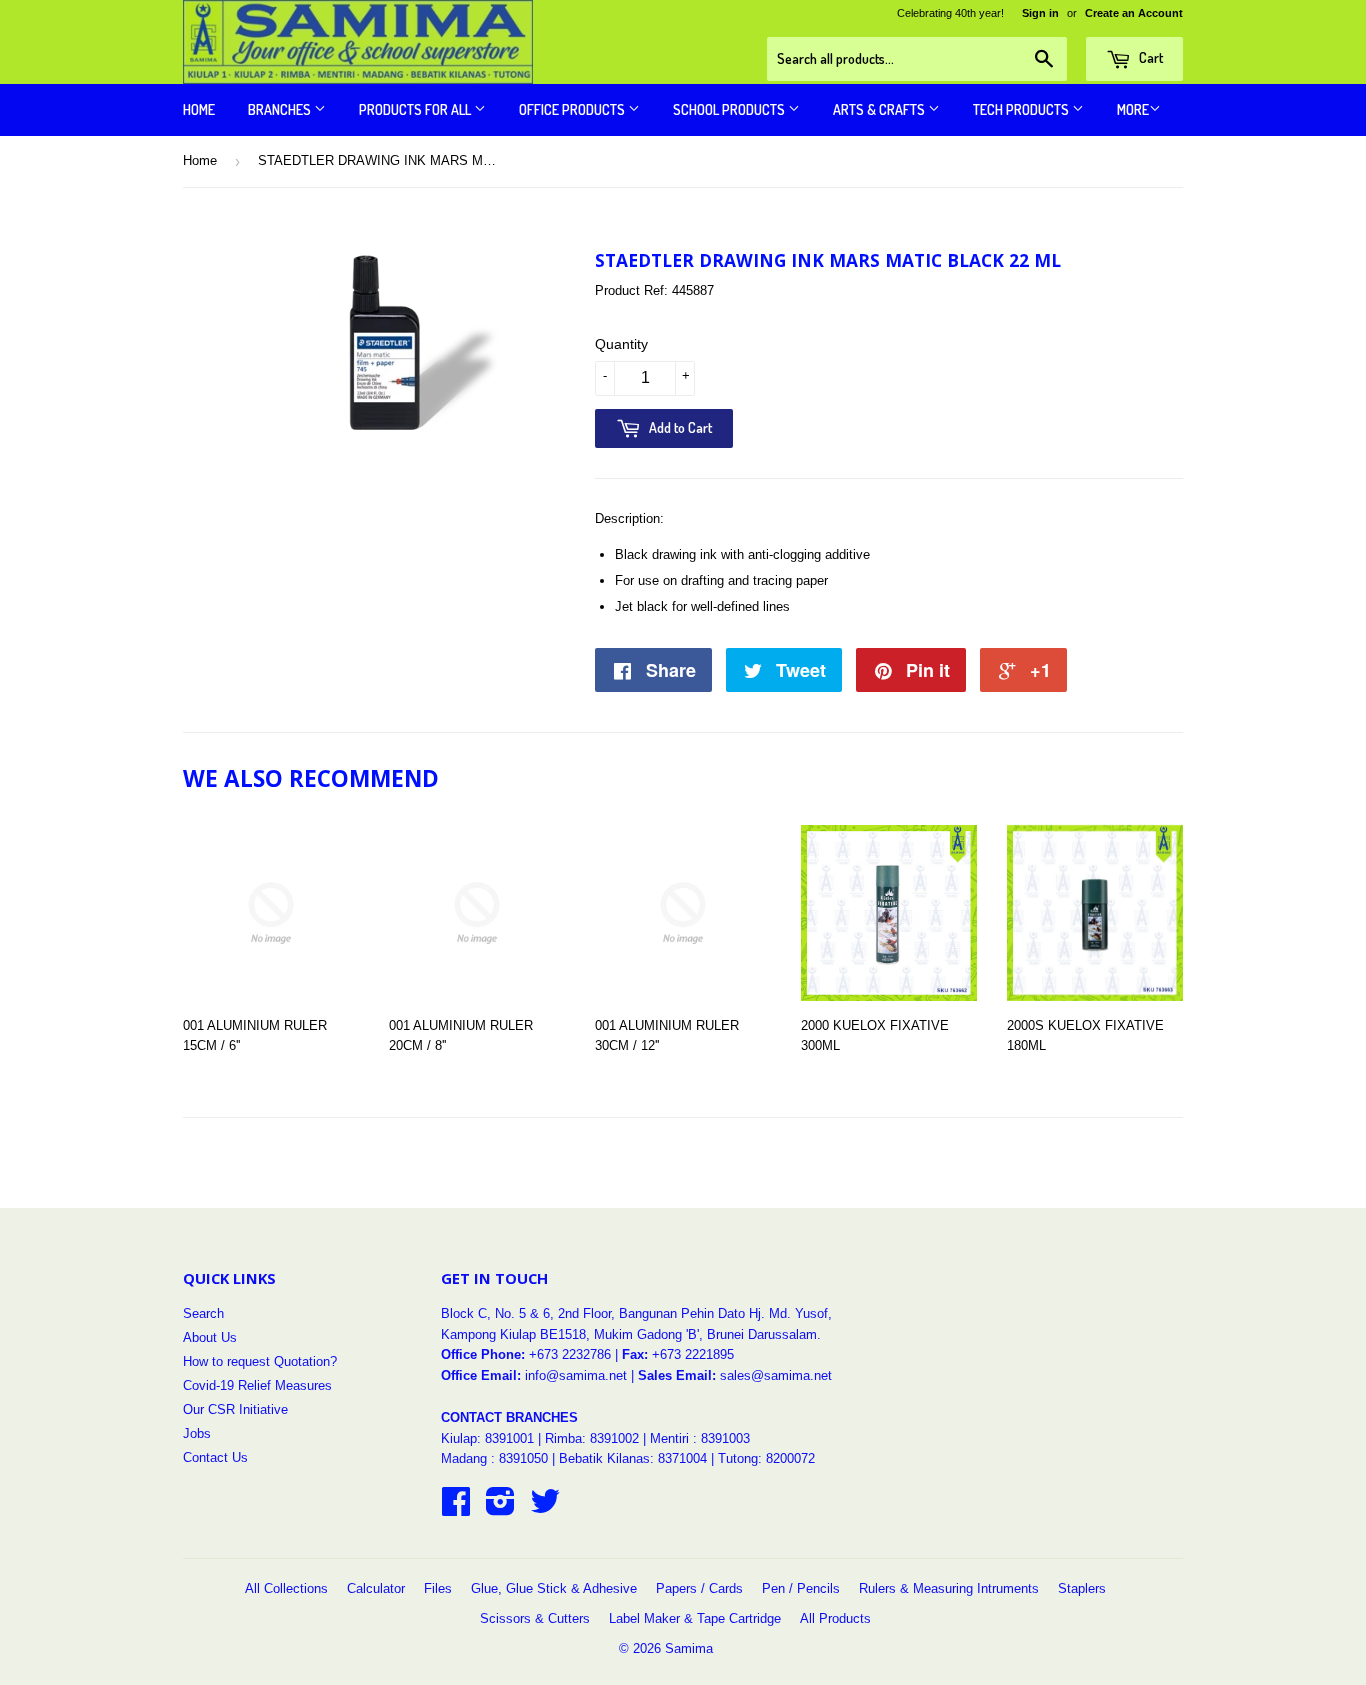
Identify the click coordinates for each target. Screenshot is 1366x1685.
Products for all (416, 109)
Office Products (573, 109)
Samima (689, 1648)
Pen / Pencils (801, 1588)
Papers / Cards (699, 1588)
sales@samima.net (776, 1375)
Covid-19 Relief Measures (257, 1385)
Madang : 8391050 (494, 1458)
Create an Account (1134, 13)
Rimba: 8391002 (592, 1438)
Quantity (621, 344)
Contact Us (215, 1457)
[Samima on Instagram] (500, 1508)
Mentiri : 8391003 (700, 1438)
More (1133, 109)
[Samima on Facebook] (456, 1508)
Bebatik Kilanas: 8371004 (635, 1458)
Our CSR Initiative (235, 1409)
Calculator (376, 1588)
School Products (730, 109)
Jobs (197, 1433)
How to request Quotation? (260, 1361)
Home (199, 109)
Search (203, 1313)
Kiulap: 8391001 (489, 1438)
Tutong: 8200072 (766, 1458)
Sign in (1040, 13)
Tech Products (1022, 109)
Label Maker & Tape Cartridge (695, 1618)
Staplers (1082, 1588)
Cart (1149, 57)
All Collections (286, 1588)
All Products (835, 1618)
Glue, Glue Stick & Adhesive (554, 1588)
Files (438, 1588)
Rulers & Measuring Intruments (949, 1588)
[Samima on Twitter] (545, 1508)
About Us (210, 1337)
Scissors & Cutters (535, 1618)
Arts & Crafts (880, 109)
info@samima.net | (581, 1375)
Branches (281, 109)
